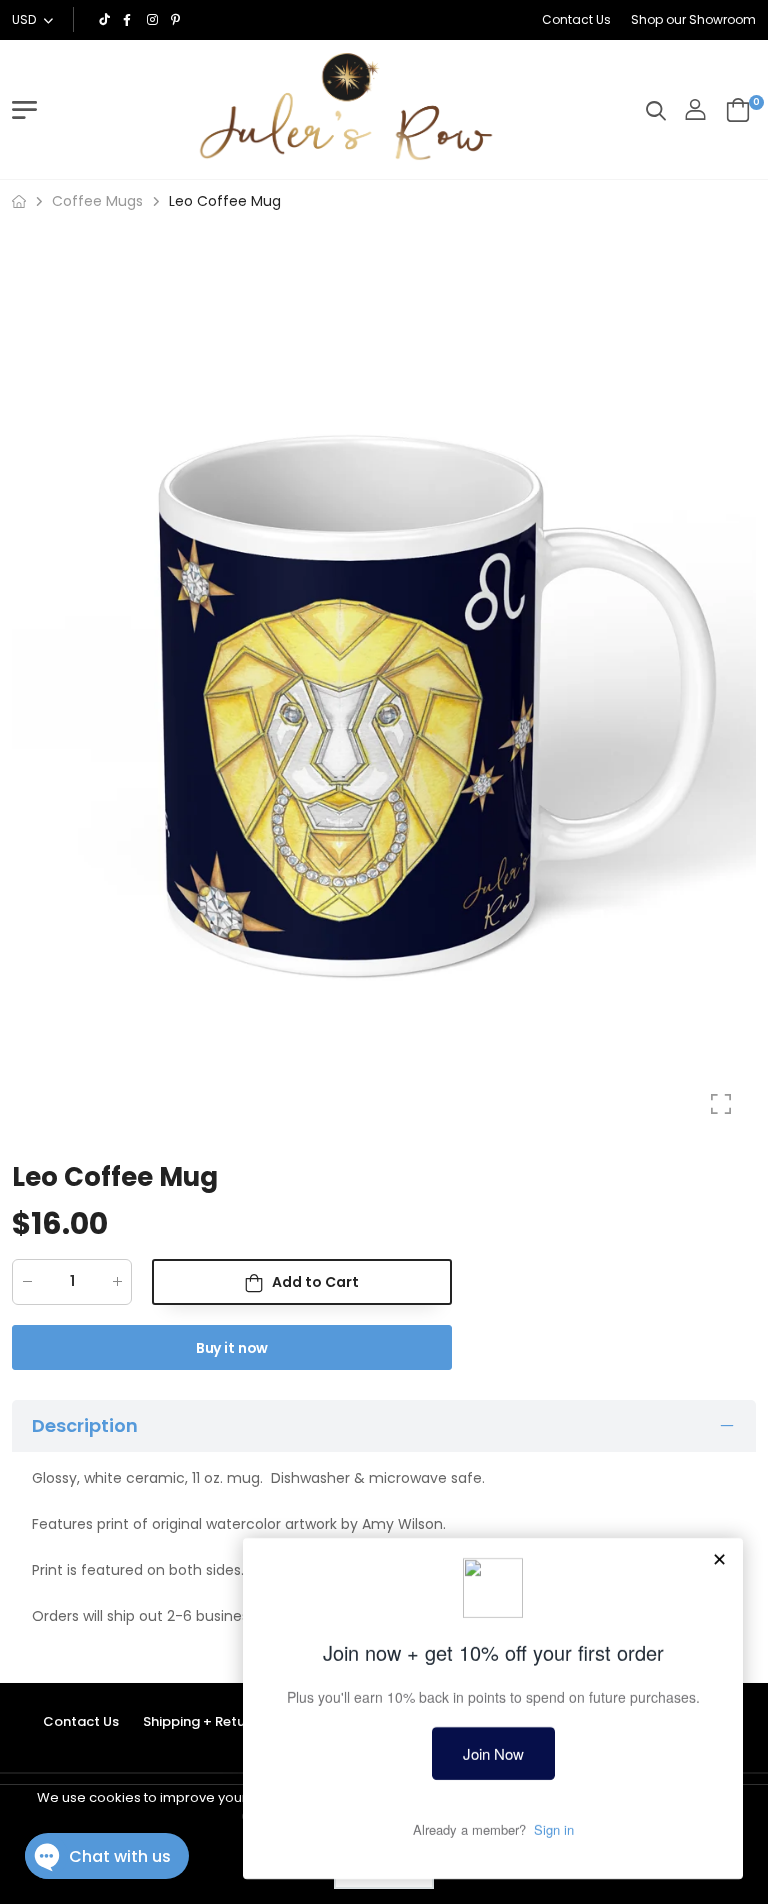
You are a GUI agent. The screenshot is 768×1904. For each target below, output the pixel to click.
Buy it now (232, 1348)
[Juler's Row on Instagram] (154, 20)
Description (85, 1424)
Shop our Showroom (693, 19)
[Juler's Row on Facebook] (130, 20)
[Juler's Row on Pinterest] (178, 20)
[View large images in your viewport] (721, 1104)
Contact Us (576, 19)
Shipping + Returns (204, 1721)
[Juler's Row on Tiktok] (106, 20)
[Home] (19, 201)
